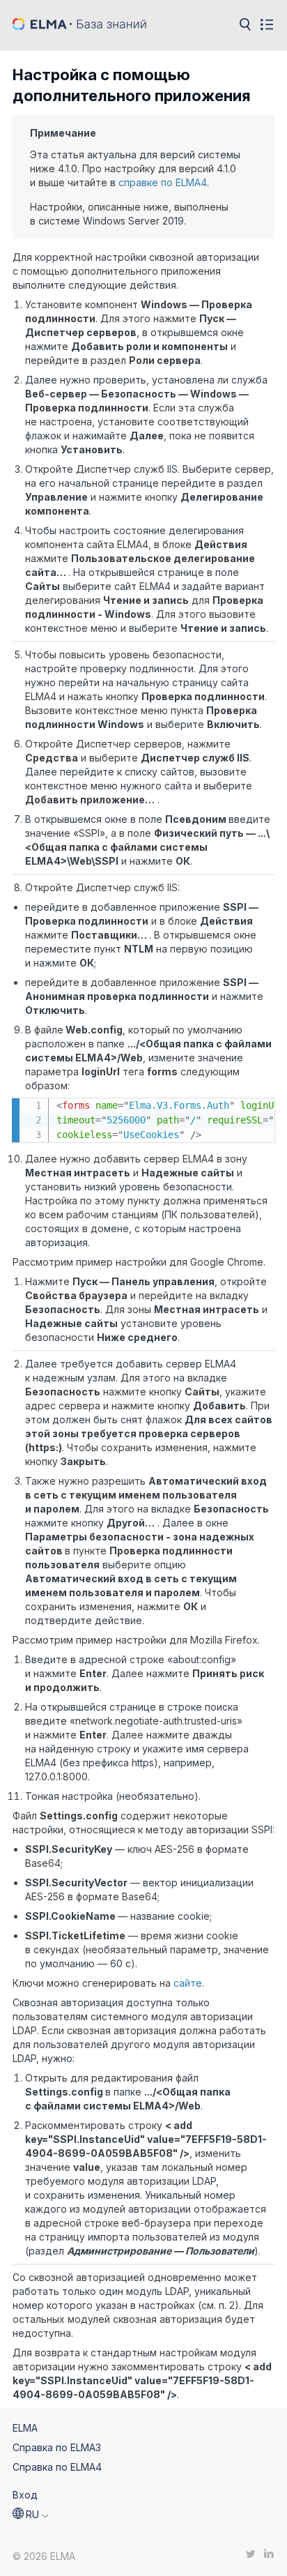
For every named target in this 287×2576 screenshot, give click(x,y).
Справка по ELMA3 (57, 2447)
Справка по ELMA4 (57, 2467)
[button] (31, 2515)
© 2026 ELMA (44, 2556)
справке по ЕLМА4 (163, 182)
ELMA (25, 2428)
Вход (25, 2495)
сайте (188, 1983)
